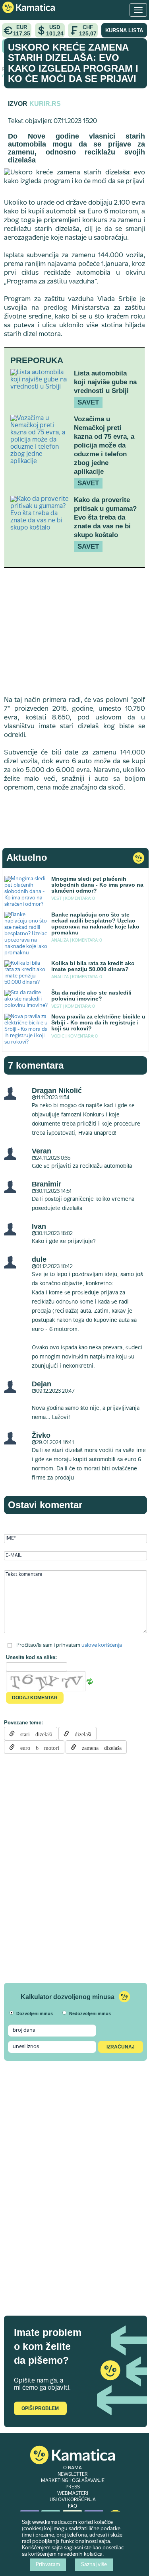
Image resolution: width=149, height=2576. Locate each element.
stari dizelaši (33, 1734)
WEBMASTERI (73, 2494)
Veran (42, 1151)
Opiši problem (40, 2408)
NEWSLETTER (73, 2474)
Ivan (39, 1226)
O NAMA (73, 2468)
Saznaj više (94, 2565)
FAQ (73, 2506)
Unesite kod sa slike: (31, 1657)
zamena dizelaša (99, 1747)
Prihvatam (48, 2565)
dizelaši (80, 1734)
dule (39, 1259)
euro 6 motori (37, 1747)
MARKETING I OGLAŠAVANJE (73, 2481)
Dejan (42, 1384)
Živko (41, 1435)
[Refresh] (90, 1682)
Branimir (46, 1184)
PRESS (73, 2487)
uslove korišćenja (102, 1646)
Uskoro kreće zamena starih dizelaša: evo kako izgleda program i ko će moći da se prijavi (73, 63)
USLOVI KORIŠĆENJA (73, 2500)
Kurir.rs (45, 104)
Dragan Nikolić (57, 1091)
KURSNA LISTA (124, 30)
